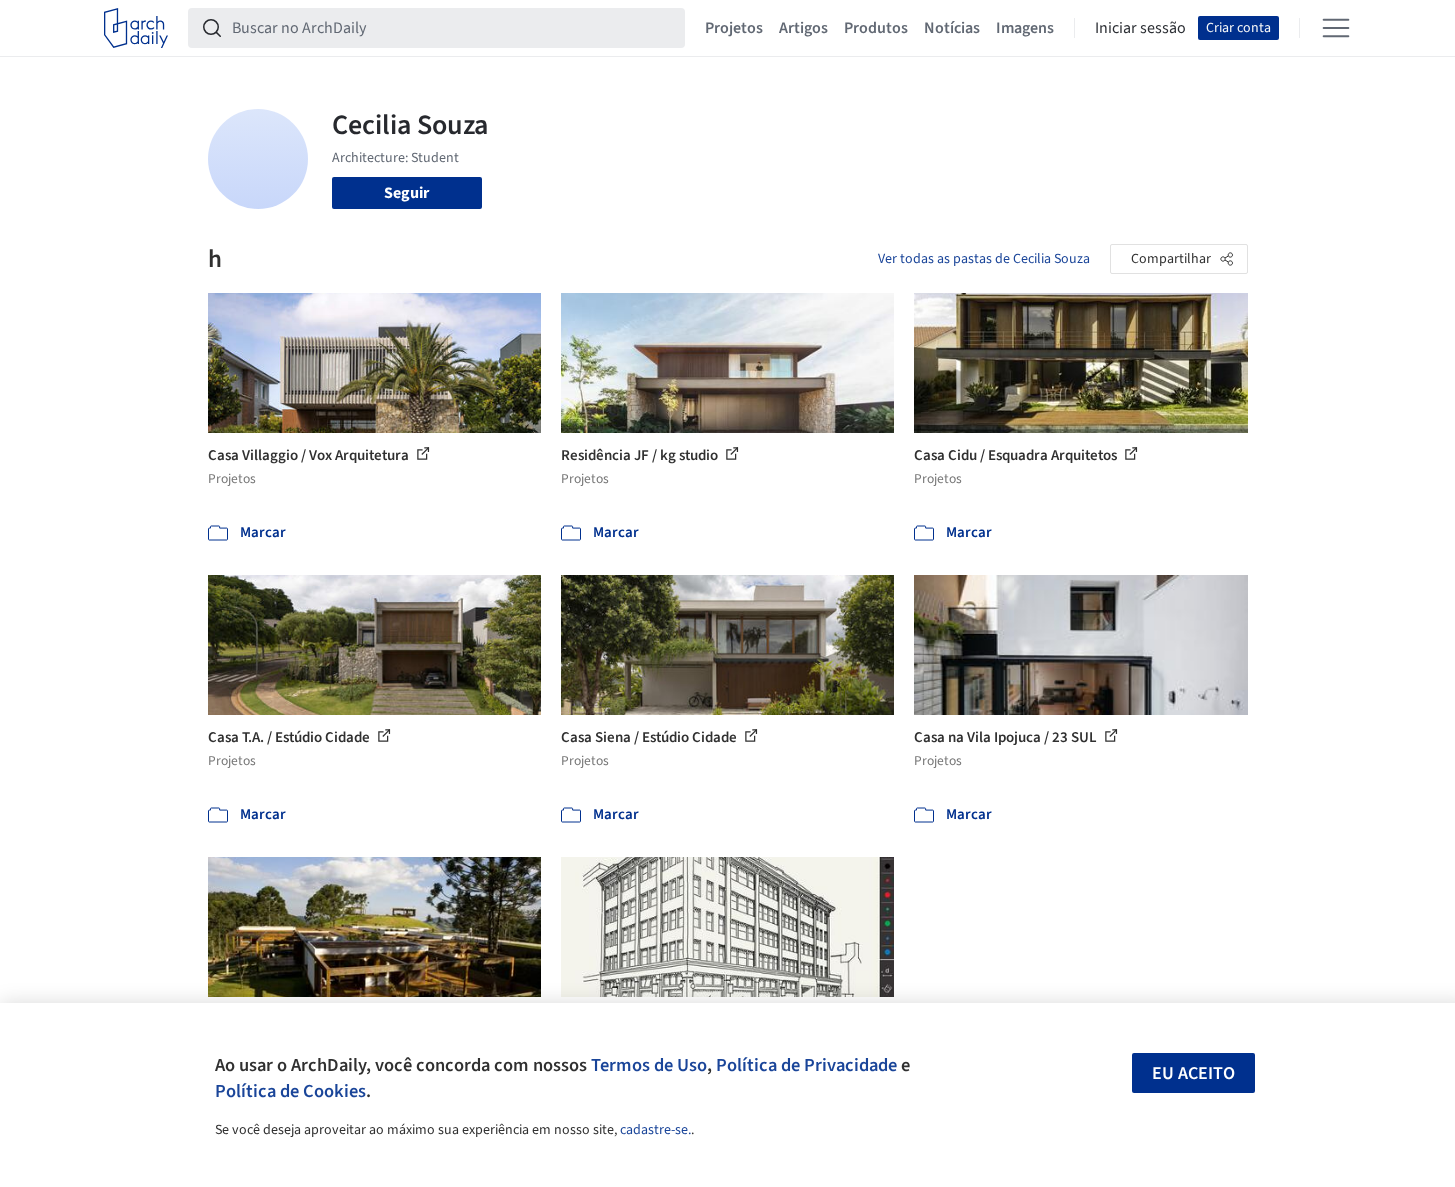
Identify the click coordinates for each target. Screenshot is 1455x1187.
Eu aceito (1193, 1073)
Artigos (803, 28)
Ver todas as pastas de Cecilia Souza (984, 259)
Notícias (952, 28)
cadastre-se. (655, 1130)
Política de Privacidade (806, 1065)
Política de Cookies (290, 1091)
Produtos (876, 28)
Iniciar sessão (1140, 28)
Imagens (1025, 28)
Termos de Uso (649, 1065)
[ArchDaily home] (136, 28)
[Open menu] (1336, 28)
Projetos (734, 28)
